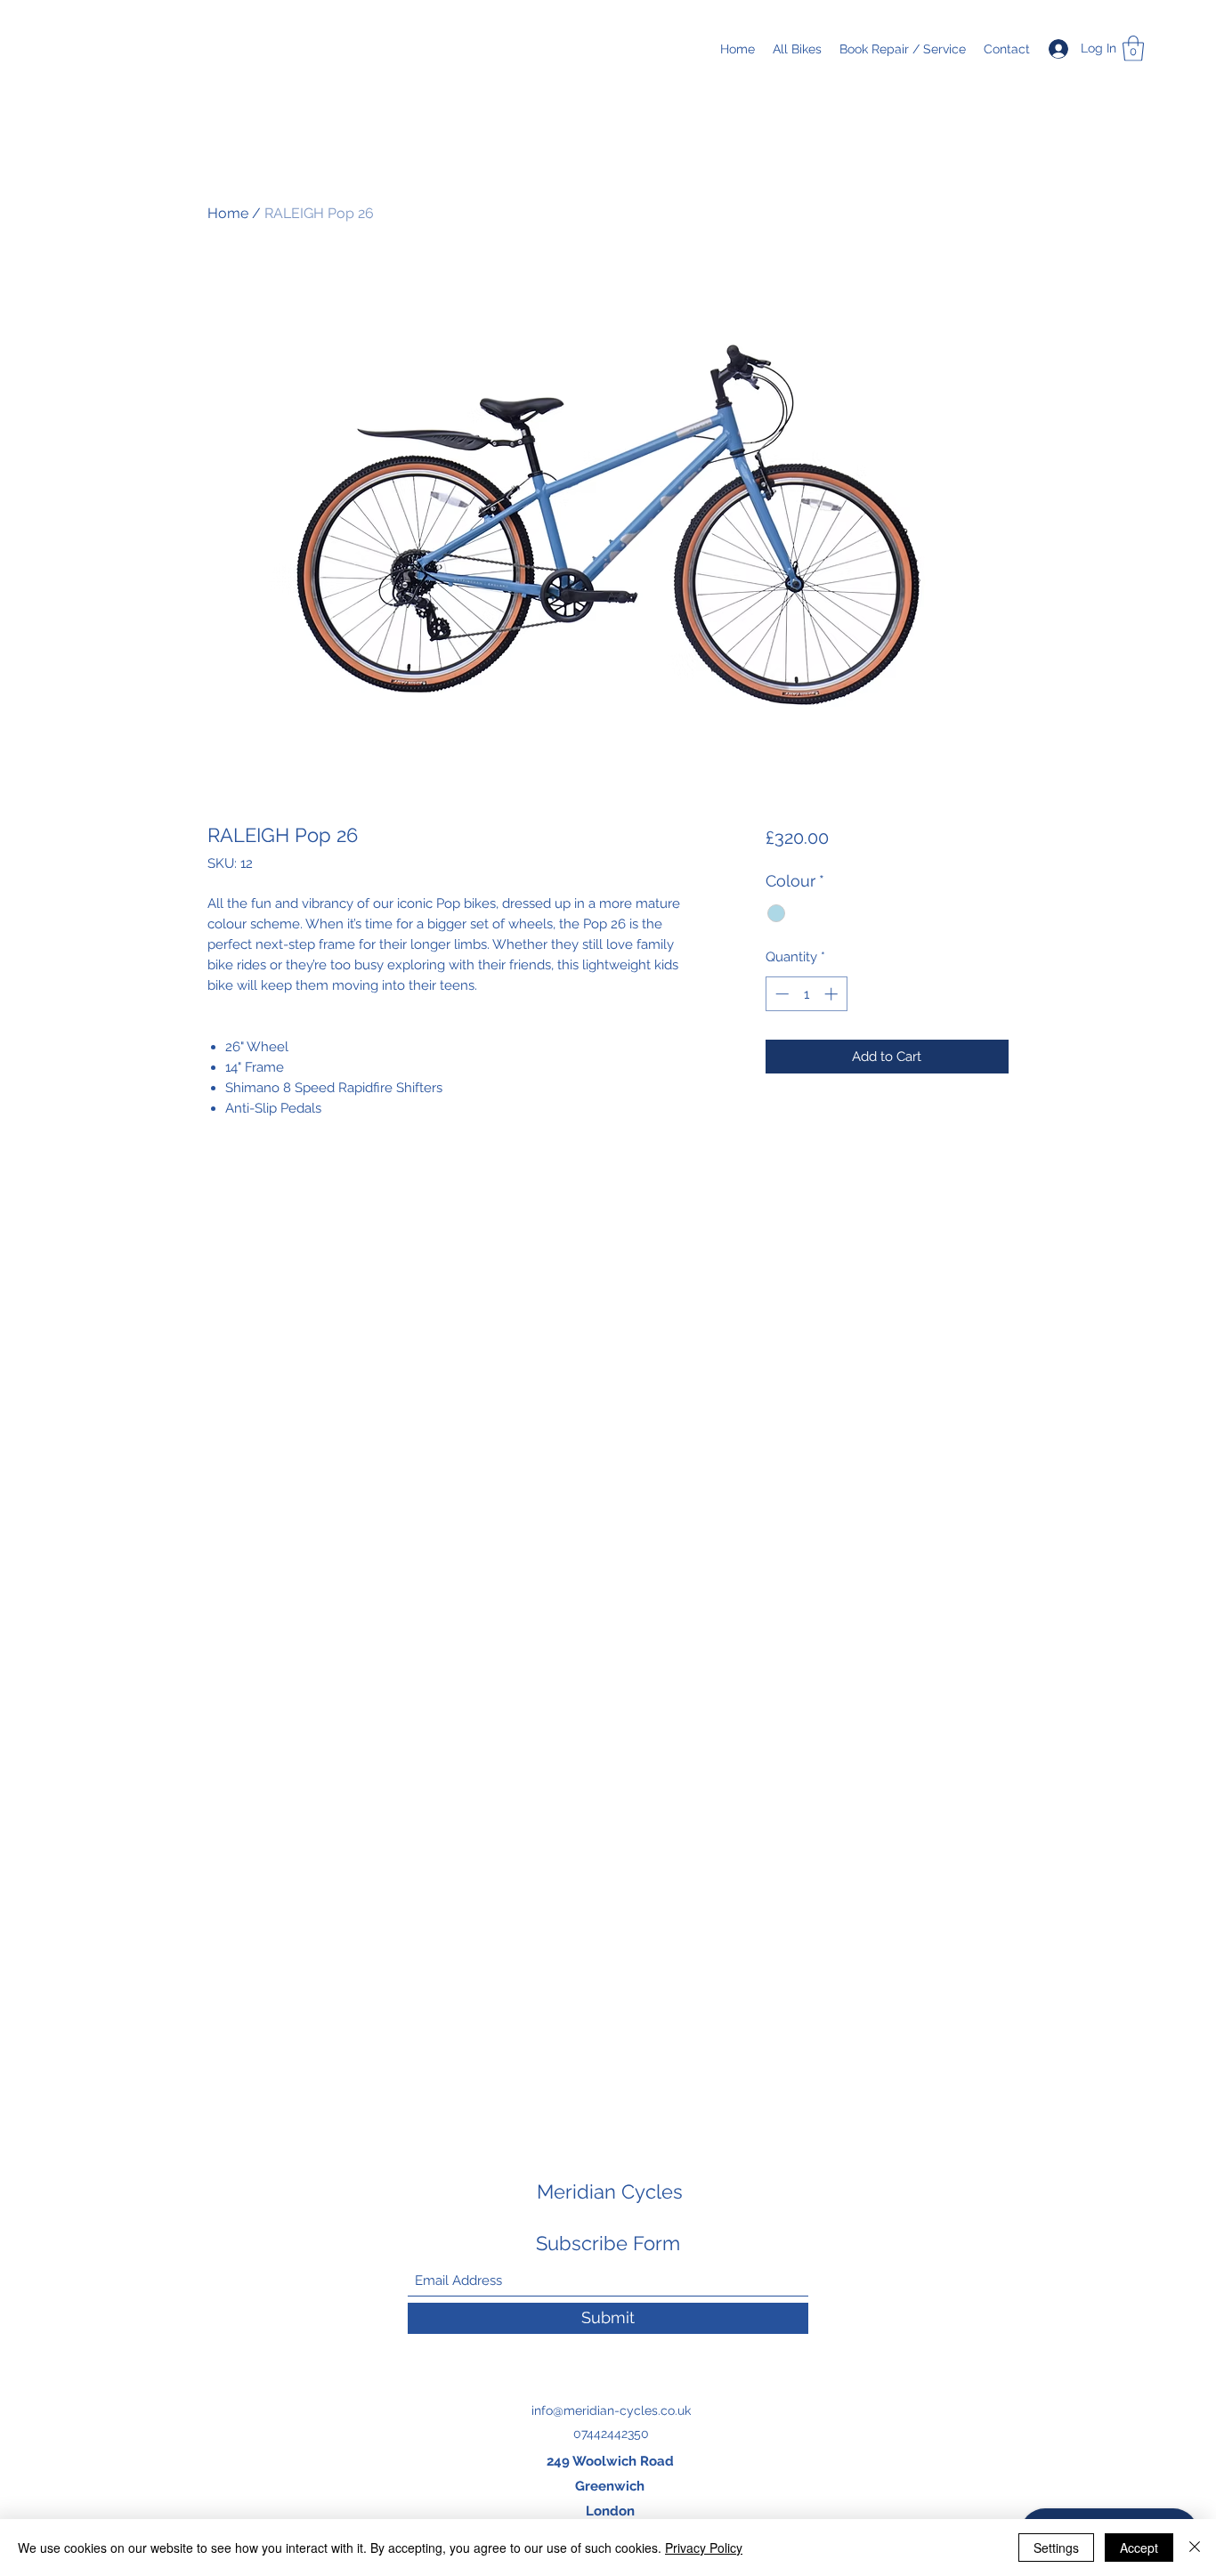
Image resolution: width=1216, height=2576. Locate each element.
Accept (1139, 2548)
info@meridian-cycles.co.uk (611, 2410)
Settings (1056, 2548)
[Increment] (833, 994)
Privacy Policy (704, 2548)
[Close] (1195, 2548)
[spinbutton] (806, 994)
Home (228, 213)
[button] (1133, 49)
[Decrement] (780, 994)
